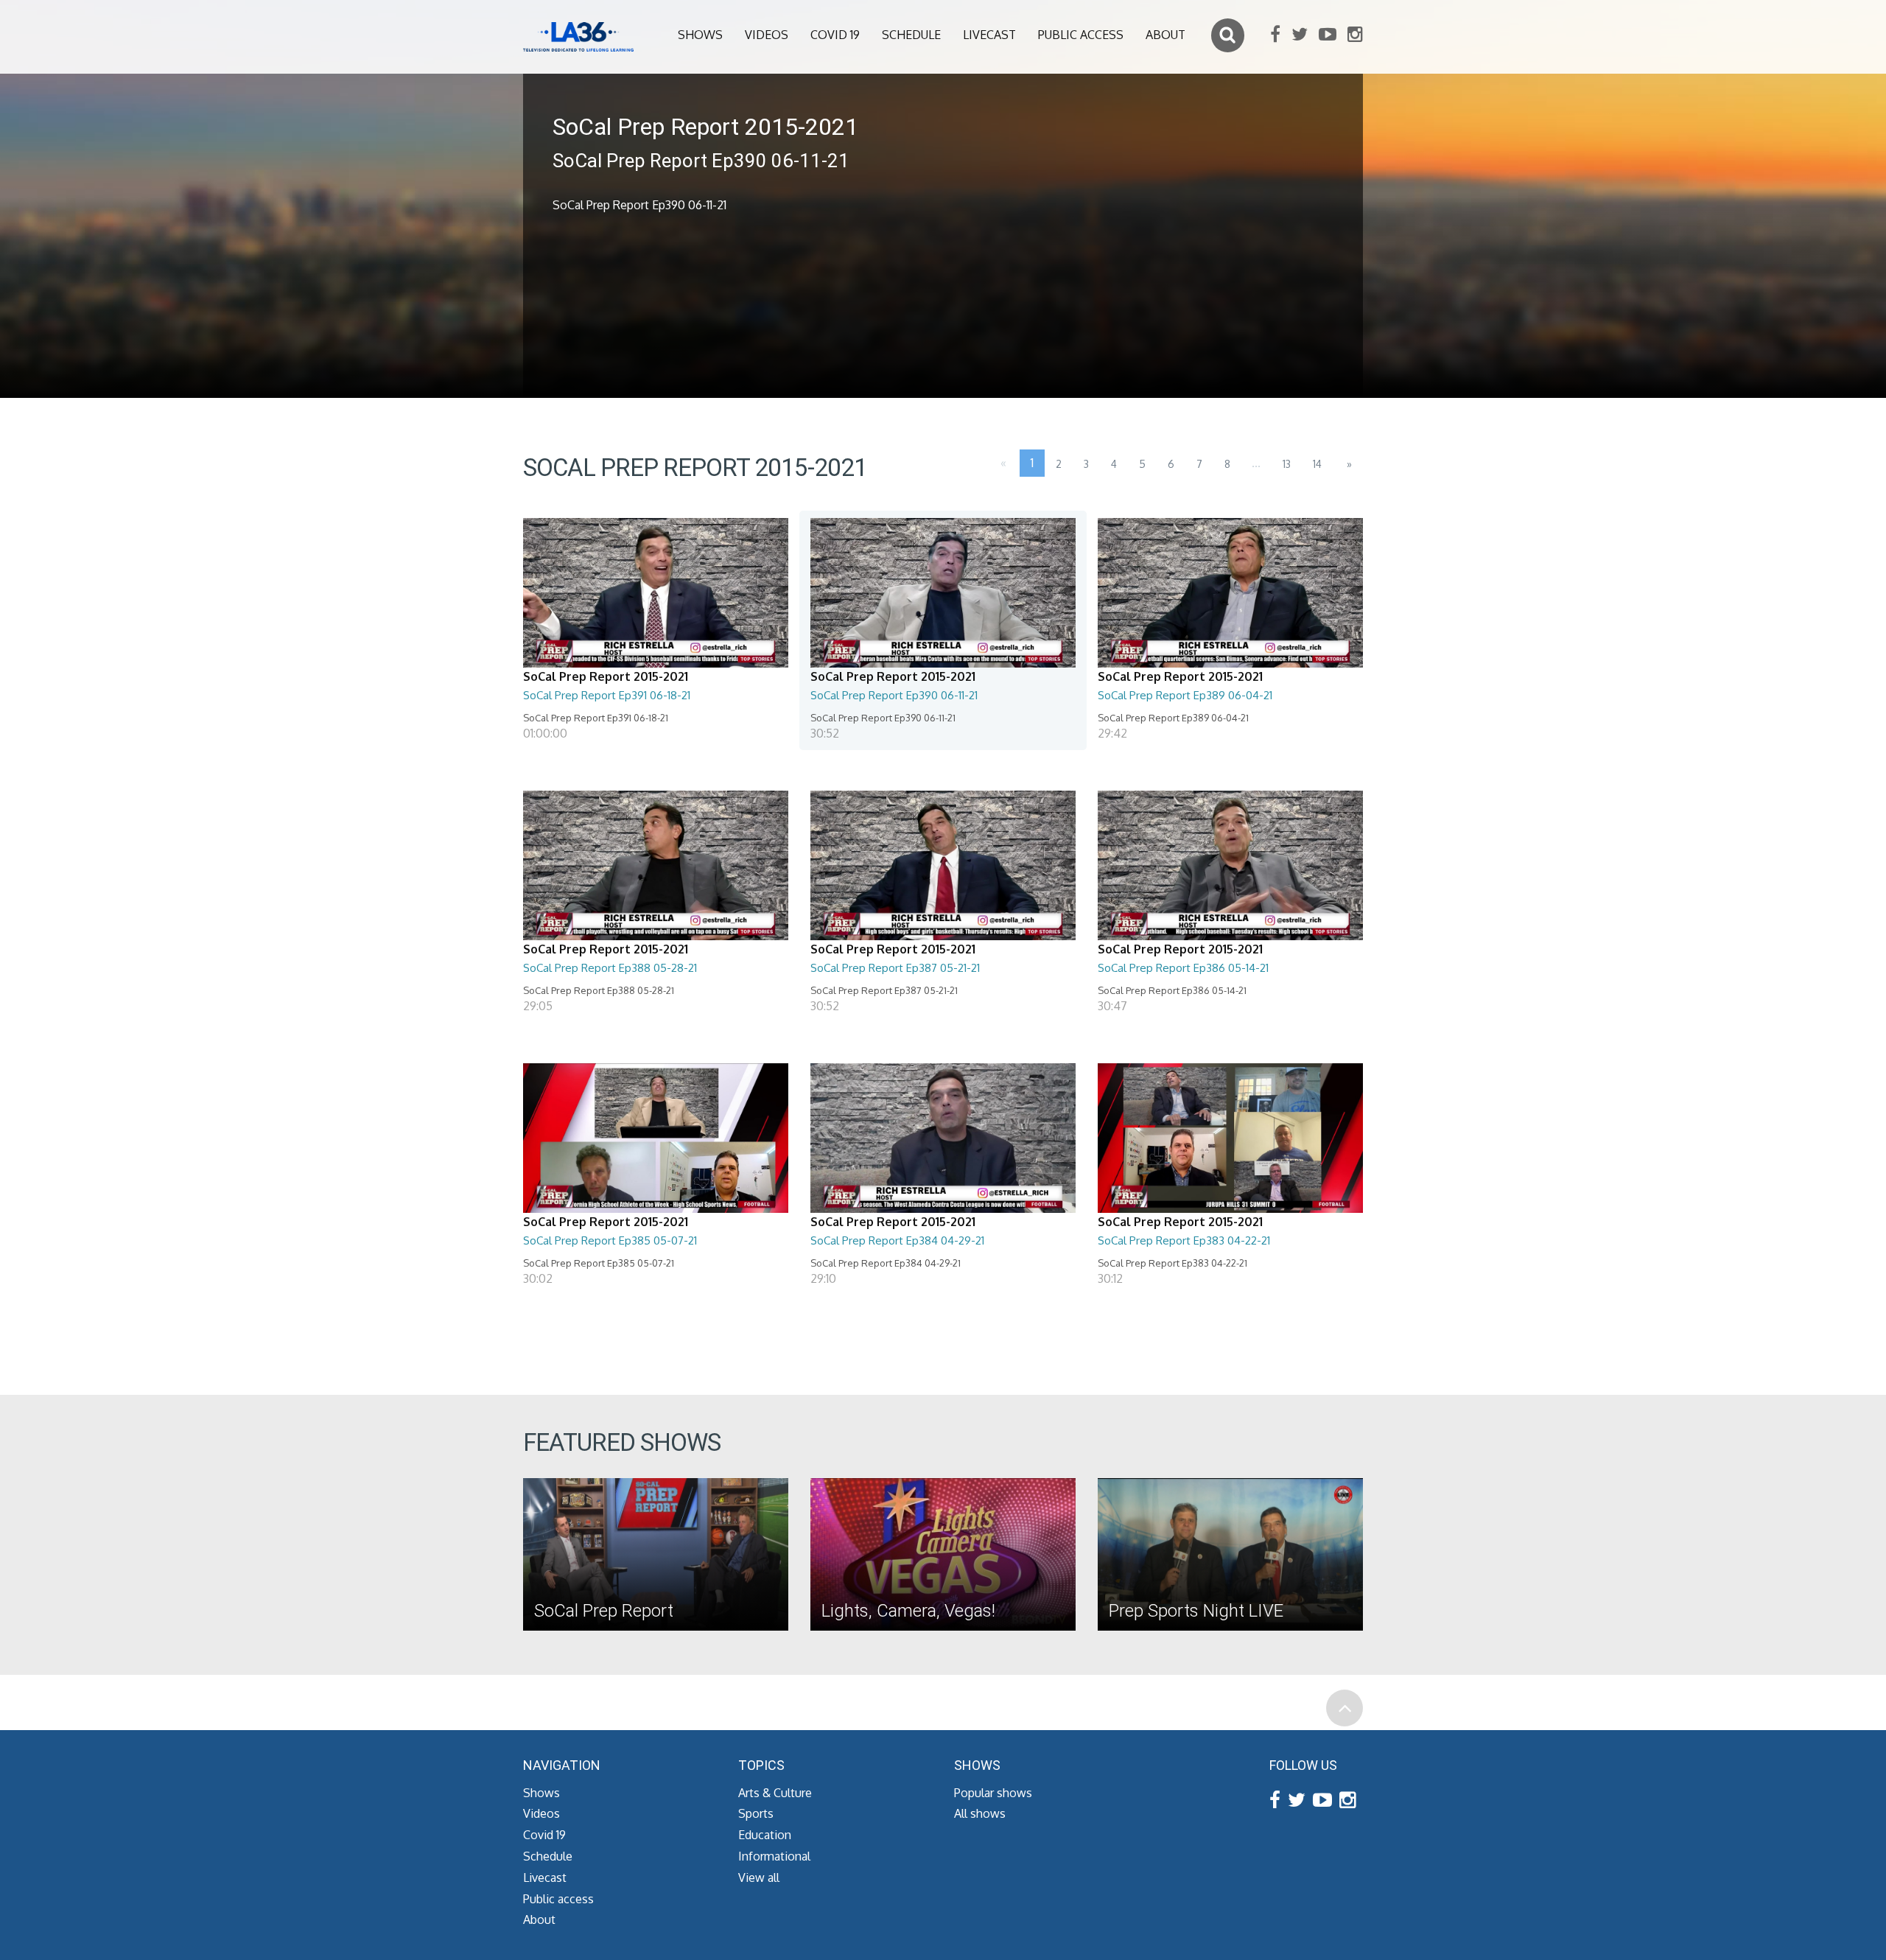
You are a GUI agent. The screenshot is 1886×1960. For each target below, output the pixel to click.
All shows (980, 1813)
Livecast (989, 35)
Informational (774, 1856)
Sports (756, 1813)
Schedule (911, 35)
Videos (767, 35)
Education (765, 1835)
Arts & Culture (775, 1793)
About (1165, 35)
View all (759, 1877)
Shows (700, 35)
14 (1317, 464)
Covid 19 (835, 35)
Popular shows (993, 1793)
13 (1287, 464)
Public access (1081, 35)
